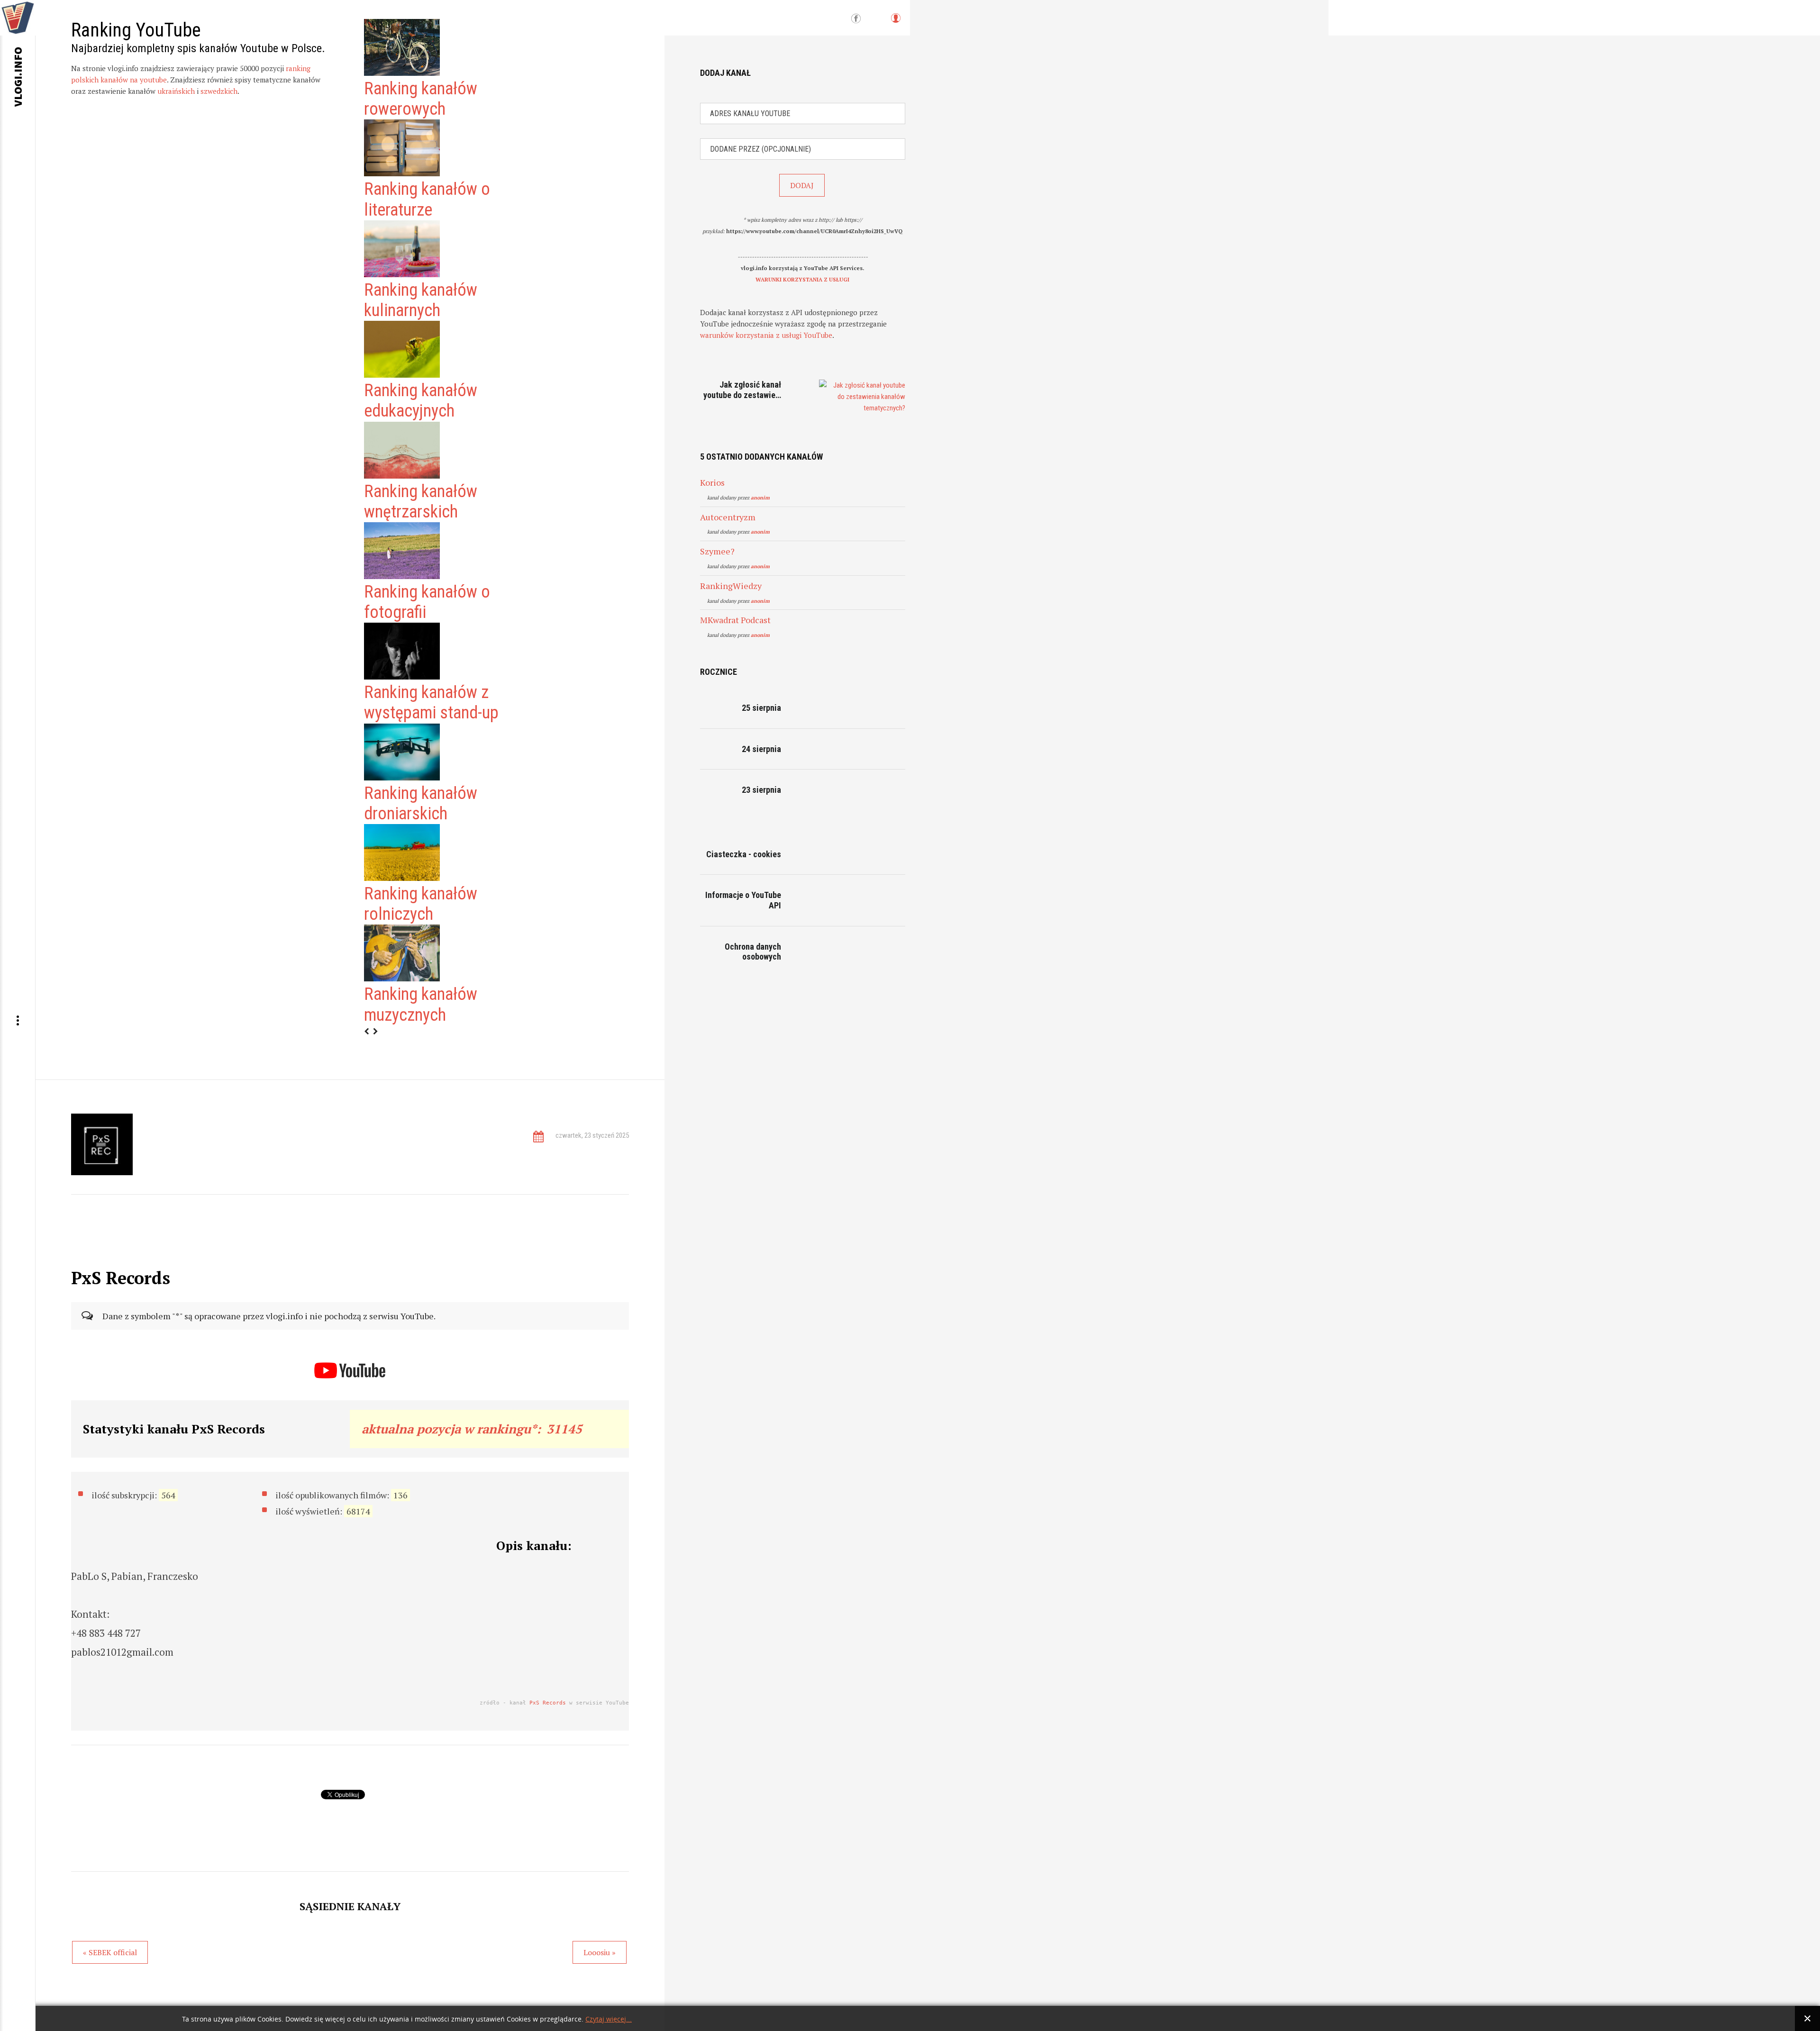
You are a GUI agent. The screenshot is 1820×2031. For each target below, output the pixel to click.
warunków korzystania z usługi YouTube (766, 335)
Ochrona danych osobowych (753, 952)
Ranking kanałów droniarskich (421, 803)
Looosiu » (600, 1952)
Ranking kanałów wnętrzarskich (421, 502)
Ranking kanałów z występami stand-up (431, 703)
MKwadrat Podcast (735, 620)
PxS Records (548, 1703)
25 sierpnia (761, 708)
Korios (712, 482)
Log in (895, 23)
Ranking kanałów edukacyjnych (421, 401)
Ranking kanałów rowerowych (421, 99)
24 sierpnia (761, 749)
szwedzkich (219, 91)
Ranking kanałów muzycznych (421, 1004)
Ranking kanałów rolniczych (421, 904)
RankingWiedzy (731, 586)
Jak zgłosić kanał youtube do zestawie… (742, 390)
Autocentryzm (728, 517)
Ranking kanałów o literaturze (427, 199)
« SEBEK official (110, 1952)
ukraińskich (176, 91)
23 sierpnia (761, 790)
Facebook (856, 19)
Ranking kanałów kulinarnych (421, 300)
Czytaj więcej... (609, 2019)
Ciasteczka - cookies (744, 854)
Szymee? (717, 551)
